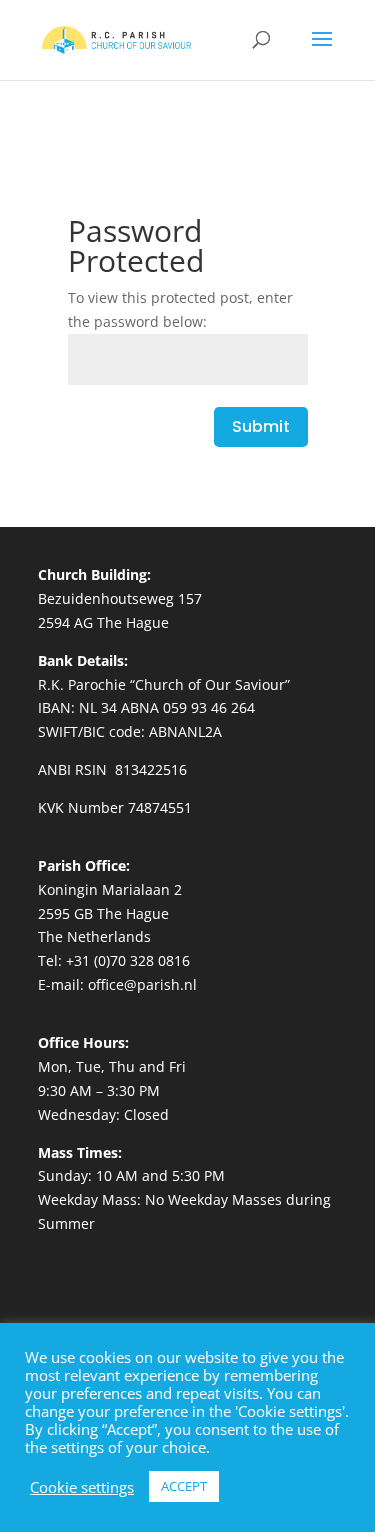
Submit (261, 426)
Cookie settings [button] (82, 1487)
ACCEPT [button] (184, 1486)
